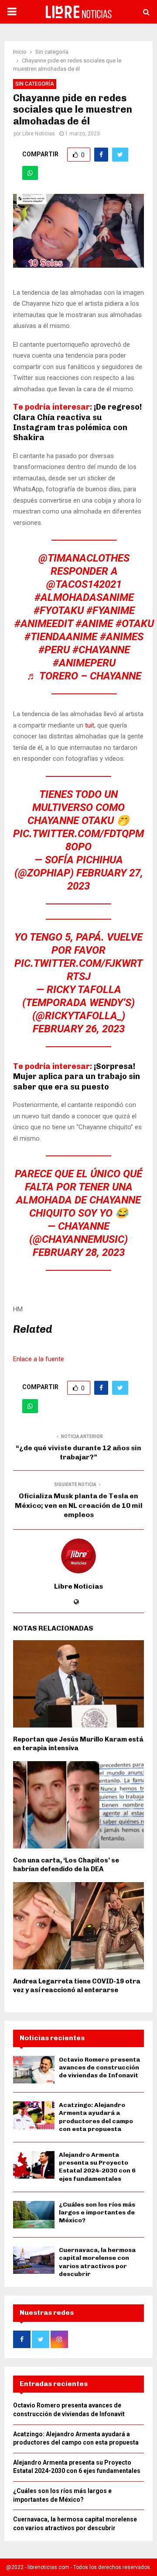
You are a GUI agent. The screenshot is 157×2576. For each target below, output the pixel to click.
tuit (90, 725)
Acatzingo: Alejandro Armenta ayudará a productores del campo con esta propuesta (96, 2117)
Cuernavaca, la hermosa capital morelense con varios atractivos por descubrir (97, 2262)
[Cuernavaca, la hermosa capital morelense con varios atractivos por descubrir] (34, 2260)
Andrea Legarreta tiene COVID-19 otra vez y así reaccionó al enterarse (77, 1986)
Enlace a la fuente (39, 1359)
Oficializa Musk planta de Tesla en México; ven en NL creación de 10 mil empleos (79, 1505)
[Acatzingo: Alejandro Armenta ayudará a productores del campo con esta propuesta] (34, 2115)
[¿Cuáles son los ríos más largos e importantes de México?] (34, 2215)
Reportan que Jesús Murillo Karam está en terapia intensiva (78, 1744)
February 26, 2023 (79, 1029)
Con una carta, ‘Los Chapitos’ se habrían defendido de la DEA (66, 1865)
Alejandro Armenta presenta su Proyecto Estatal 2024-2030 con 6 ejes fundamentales (97, 2167)
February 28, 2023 (79, 1252)
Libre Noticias (39, 134)
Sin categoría (35, 84)
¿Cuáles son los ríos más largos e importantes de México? (97, 2212)
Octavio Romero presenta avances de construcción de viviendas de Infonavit (99, 2067)
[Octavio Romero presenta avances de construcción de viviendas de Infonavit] (34, 2070)
